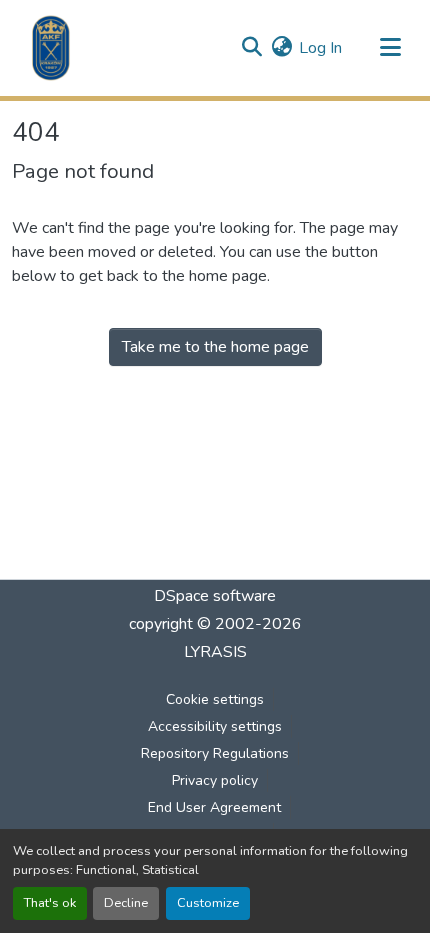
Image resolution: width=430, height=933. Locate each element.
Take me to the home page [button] (215, 347)
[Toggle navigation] (390, 48)
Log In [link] (320, 48)
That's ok (50, 903)
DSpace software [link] (215, 596)
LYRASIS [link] (215, 652)
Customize (208, 903)
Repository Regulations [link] (215, 753)
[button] (51, 48)
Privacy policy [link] (215, 780)
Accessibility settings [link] (215, 726)
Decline (126, 903)
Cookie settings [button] (215, 699)
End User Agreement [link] (214, 807)
